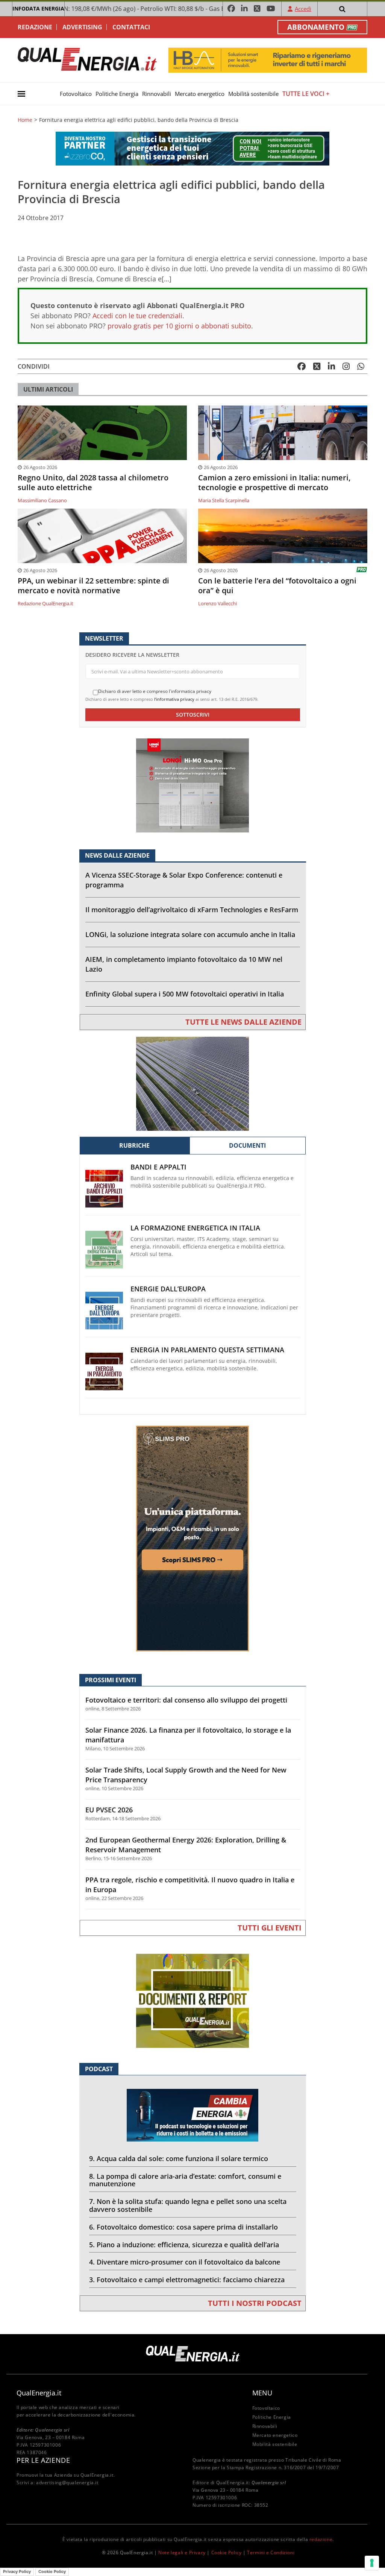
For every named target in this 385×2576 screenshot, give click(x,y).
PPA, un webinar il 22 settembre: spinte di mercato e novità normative (93, 586)
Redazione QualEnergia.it (45, 603)
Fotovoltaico (76, 94)
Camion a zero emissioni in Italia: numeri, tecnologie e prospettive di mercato (274, 483)
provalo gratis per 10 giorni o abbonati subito (179, 326)
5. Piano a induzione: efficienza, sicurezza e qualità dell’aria (184, 2245)
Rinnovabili (157, 94)
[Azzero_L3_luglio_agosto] (192, 148)
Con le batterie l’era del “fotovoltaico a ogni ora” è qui (277, 586)
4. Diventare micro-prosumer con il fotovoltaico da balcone (185, 2262)
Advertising (82, 27)
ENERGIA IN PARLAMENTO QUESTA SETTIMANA (207, 1350)
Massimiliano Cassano (42, 500)
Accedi (303, 9)
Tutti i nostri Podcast (255, 2303)
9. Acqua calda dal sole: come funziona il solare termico (179, 2158)
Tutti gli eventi (270, 1928)
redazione (321, 2539)
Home (25, 120)
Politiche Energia (117, 94)
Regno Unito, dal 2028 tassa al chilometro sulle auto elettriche (93, 483)
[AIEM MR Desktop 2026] (192, 1083)
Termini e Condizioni (271, 2552)
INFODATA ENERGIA (38, 8)
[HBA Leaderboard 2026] (268, 60)
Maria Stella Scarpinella (224, 500)
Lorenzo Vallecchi (218, 603)
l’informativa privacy (174, 699)
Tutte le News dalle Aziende (243, 1022)
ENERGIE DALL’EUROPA (168, 1289)
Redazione (35, 27)
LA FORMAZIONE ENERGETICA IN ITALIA (195, 1228)
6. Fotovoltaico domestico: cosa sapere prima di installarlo (183, 2227)
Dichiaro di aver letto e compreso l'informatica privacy (155, 691)
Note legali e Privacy (182, 2552)
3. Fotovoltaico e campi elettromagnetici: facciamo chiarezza (187, 2280)
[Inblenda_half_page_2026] (192, 1538)
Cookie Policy (227, 2552)
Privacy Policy (17, 2571)
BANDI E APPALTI (158, 1167)
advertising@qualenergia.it (67, 2483)
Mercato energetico (200, 94)
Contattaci (131, 27)
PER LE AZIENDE (43, 2460)
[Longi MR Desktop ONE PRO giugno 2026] (192, 785)
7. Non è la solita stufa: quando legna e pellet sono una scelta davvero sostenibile (188, 2205)
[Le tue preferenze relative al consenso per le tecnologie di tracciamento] (372, 2563)
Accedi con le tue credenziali (137, 316)
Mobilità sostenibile (253, 94)
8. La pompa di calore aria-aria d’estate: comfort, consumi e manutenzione (185, 2180)
